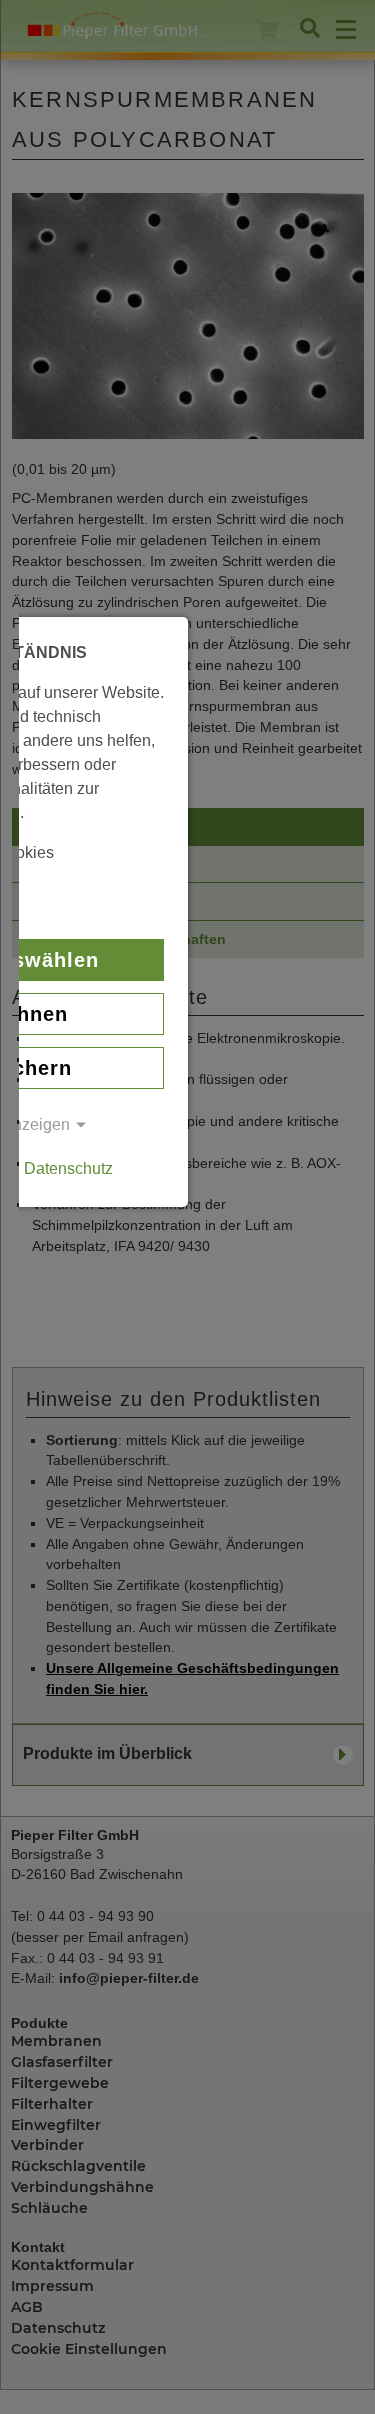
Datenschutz (68, 1168)
